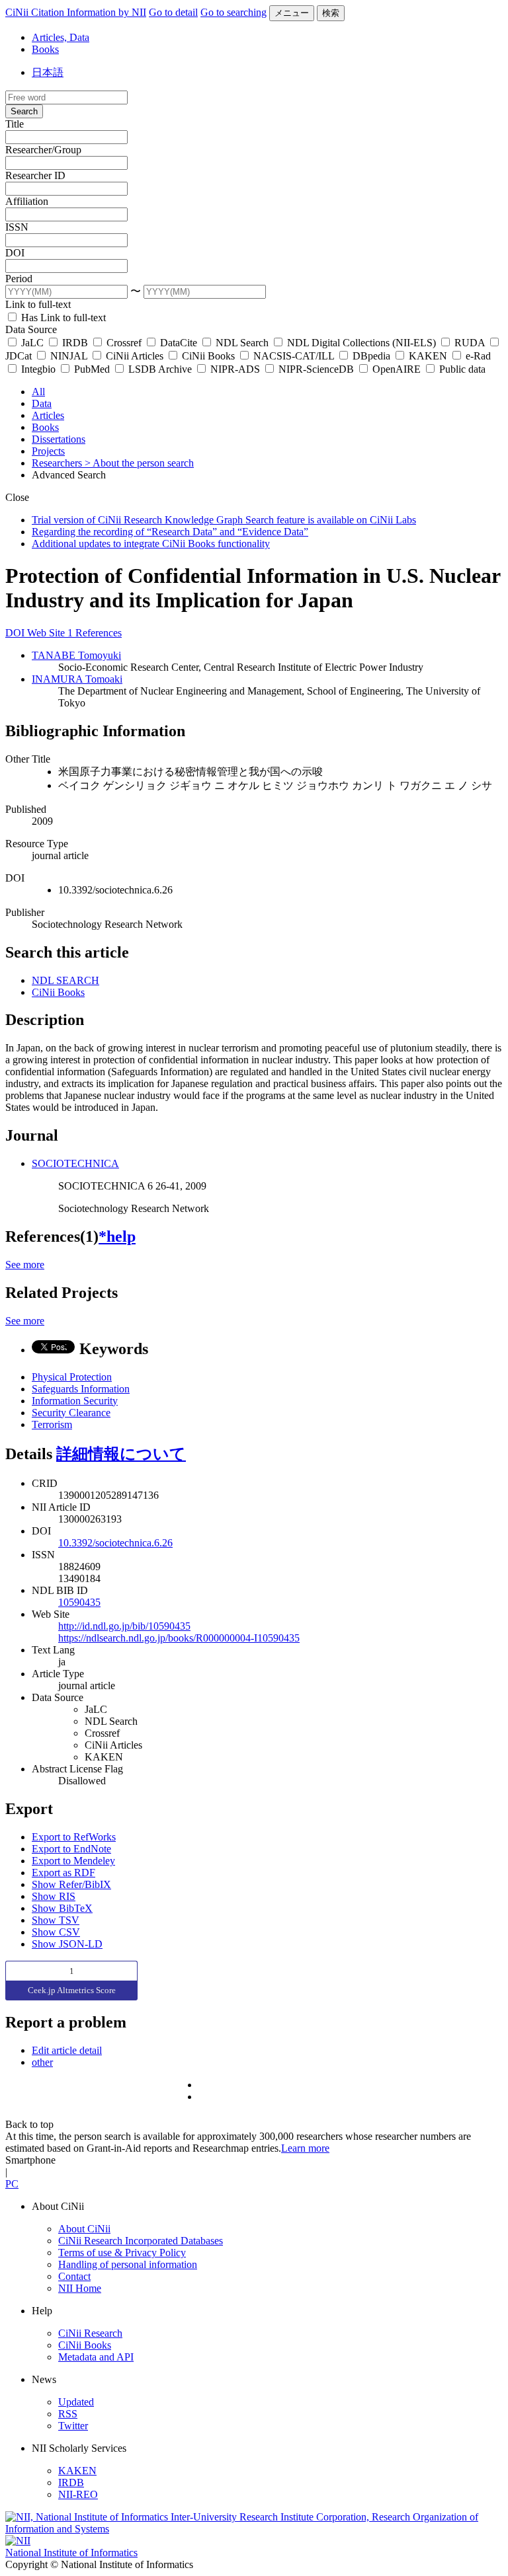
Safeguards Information (81, 1389)
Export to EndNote (71, 1849)
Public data (461, 369)
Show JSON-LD (67, 1944)
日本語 (48, 72)
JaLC (32, 343)
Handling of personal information (128, 2264)
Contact (74, 2276)
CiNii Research (90, 2333)
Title (15, 124)
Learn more (305, 2148)
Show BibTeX (62, 1908)
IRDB (75, 343)
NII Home (80, 2288)
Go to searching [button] (233, 12)
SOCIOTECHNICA (75, 1163)
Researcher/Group (43, 150)
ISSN (17, 227)
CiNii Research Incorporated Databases (141, 2241)
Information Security (75, 1401)
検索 (331, 13)
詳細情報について (121, 1454)
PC (12, 2184)
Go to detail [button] (173, 12)
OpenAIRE (397, 369)
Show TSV (56, 1920)
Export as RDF (63, 1873)
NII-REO (78, 2494)
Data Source (31, 329)
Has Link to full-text (62, 318)
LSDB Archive (160, 369)
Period (19, 279)
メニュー (292, 13)
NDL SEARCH (65, 980)
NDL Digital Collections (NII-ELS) (361, 343)
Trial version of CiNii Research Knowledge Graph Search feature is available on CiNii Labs (224, 520)
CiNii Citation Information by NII (76, 12)
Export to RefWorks (74, 1837)
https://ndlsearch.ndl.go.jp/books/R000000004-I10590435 (179, 1638)
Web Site (47, 633)
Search (24, 111)
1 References (95, 633)
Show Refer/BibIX (71, 1884)
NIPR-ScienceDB (316, 369)
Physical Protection (72, 1377)
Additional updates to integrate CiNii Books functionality (151, 544)
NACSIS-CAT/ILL (294, 356)
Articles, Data (61, 37)
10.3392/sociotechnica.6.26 (115, 1543)
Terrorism (52, 1424)
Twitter (73, 2426)
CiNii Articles (135, 356)
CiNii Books (208, 356)
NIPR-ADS (235, 369)
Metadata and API (96, 2357)
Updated (76, 2402)
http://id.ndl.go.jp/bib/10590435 (124, 1626)
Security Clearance (71, 1413)
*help (117, 1236)
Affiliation (27, 201)
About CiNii (84, 2229)
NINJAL (69, 356)
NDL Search (242, 343)
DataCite (179, 343)
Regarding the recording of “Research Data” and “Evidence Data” (170, 532)
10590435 (79, 1602)
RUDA (470, 343)
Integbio (38, 369)
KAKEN (428, 356)
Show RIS (54, 1896)
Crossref (124, 343)
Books (45, 49)
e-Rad (477, 356)
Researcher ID (35, 175)
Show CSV (56, 1932)
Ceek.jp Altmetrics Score (72, 1990)
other (42, 2062)
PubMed (92, 369)
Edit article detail (67, 2050)
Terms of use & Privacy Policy (122, 2253)
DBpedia (371, 356)
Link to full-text (38, 304)
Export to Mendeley (73, 1861)
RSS (68, 2414)
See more (25, 1265)
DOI (15, 253)
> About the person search (139, 463)
